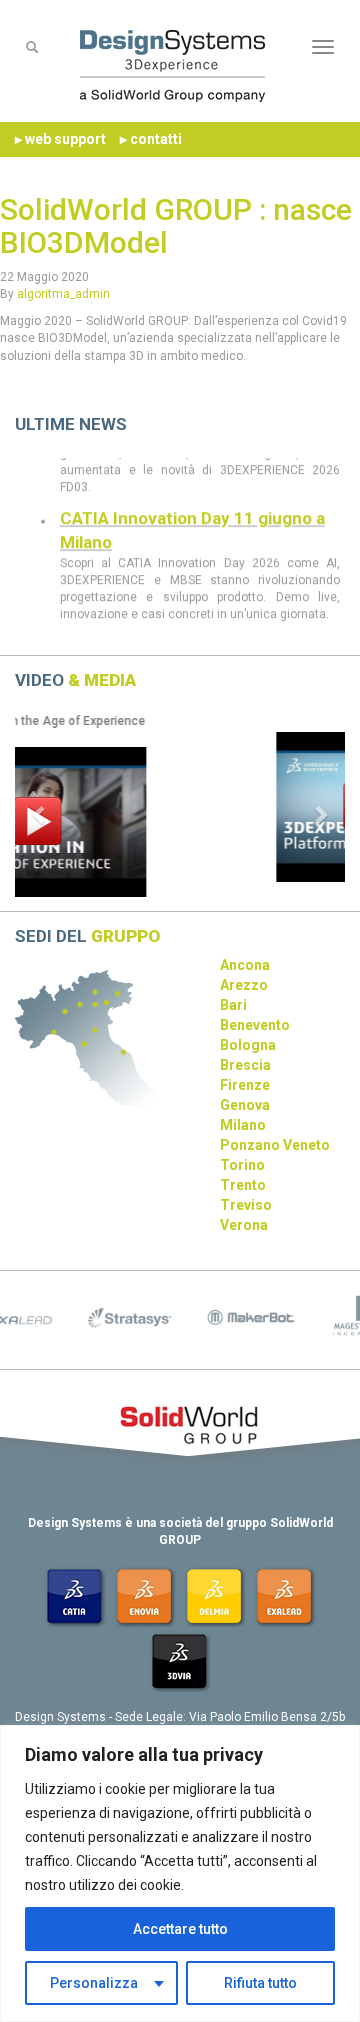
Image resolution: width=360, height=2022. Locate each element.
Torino (242, 1165)
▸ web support (60, 139)
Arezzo (244, 985)
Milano (243, 1125)
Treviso (246, 1205)
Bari (233, 1005)
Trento (243, 1185)
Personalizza (94, 1983)
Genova (245, 1105)
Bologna (248, 1045)
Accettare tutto (180, 1929)
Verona (244, 1225)
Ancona (245, 965)
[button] (40, 814)
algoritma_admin (63, 294)
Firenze (245, 1085)
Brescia (245, 1065)
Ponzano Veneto (275, 1145)
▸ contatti (151, 139)
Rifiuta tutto (260, 1983)
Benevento (255, 1025)
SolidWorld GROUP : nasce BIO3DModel (176, 226)
